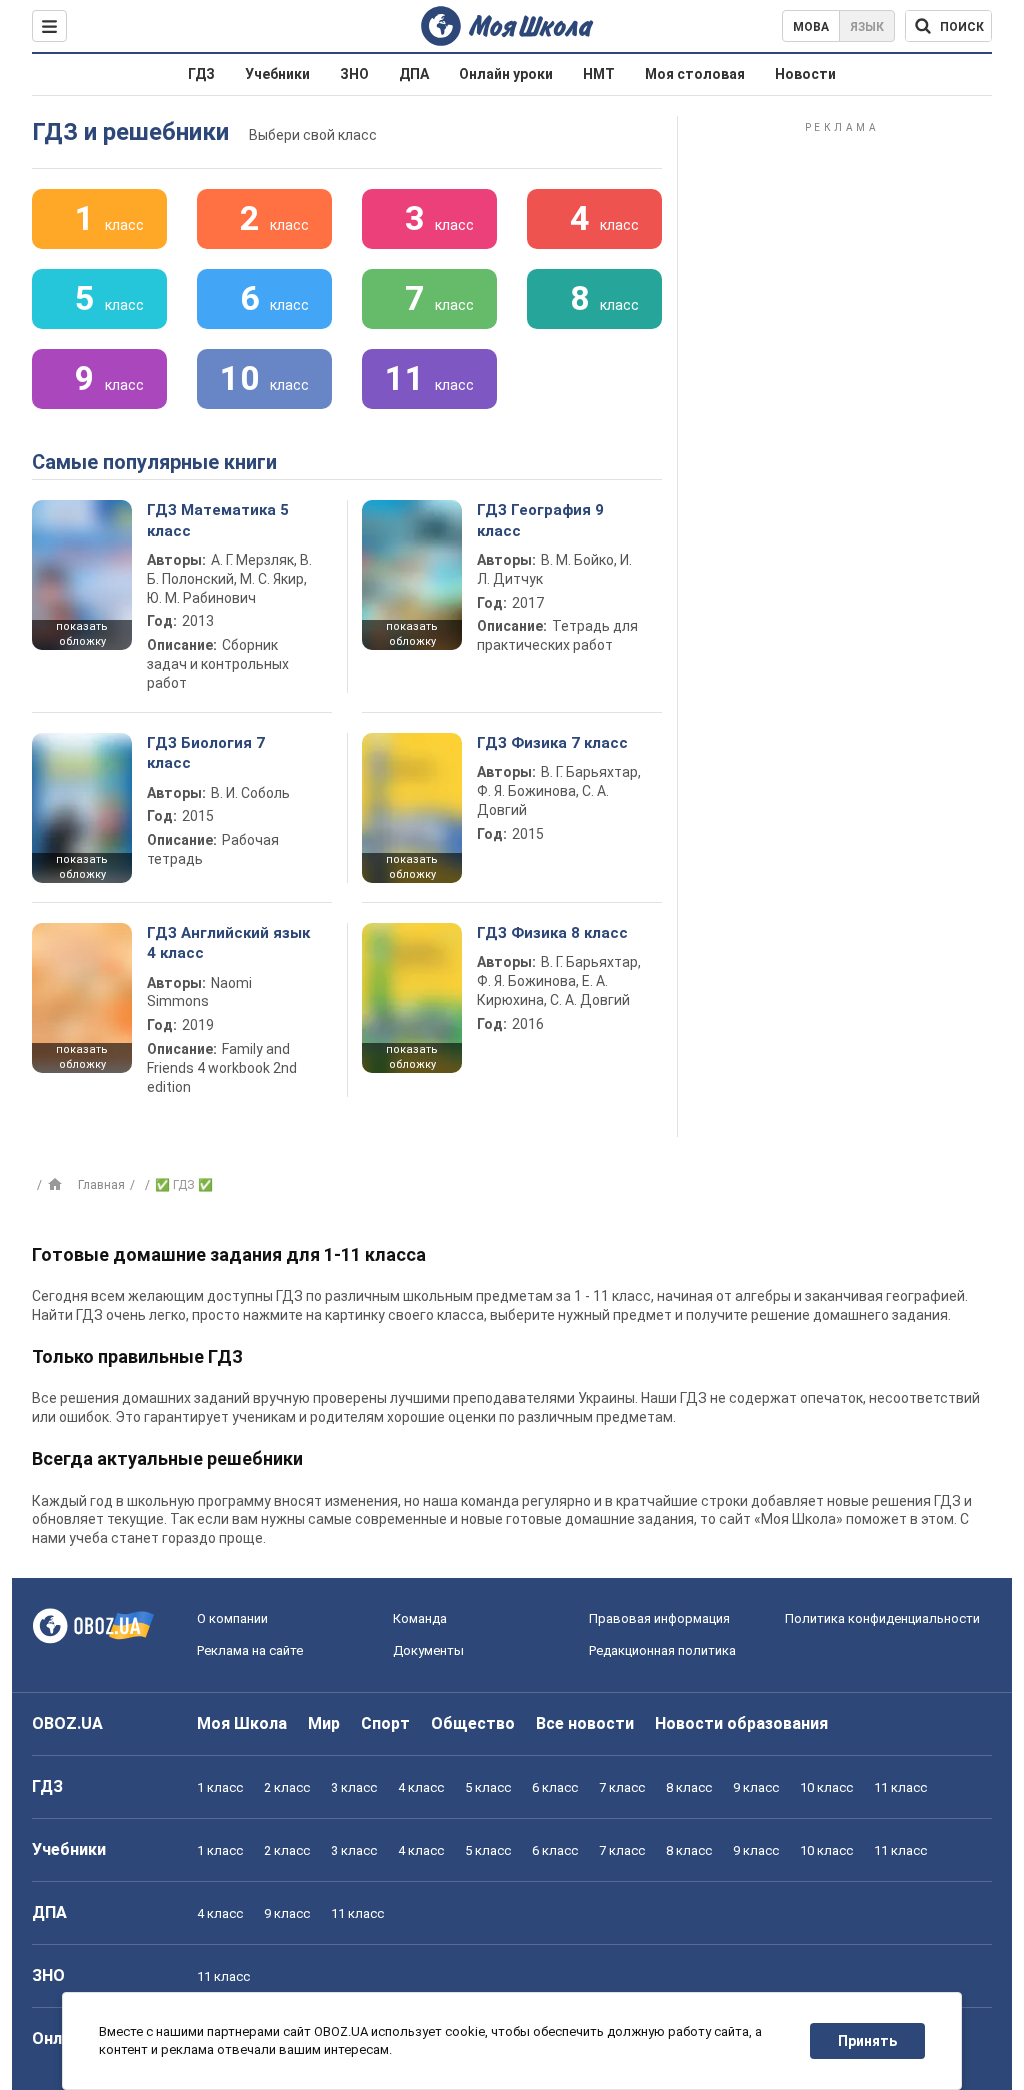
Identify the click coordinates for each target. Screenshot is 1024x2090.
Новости (805, 74)
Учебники (277, 74)
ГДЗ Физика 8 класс (552, 933)
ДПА (414, 74)
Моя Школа (242, 1723)
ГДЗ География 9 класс (540, 520)
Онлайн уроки (506, 74)
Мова (811, 27)
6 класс (555, 1787)
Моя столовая (695, 74)
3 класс (354, 1787)
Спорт (385, 1723)
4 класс (421, 1787)
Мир (324, 1723)
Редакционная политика (662, 1650)
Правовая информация (659, 1618)
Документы (428, 1650)
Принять (867, 2041)
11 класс (900, 1787)
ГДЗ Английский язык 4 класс (228, 943)
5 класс (488, 1787)
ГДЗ (201, 74)
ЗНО (354, 74)
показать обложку (82, 634)
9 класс (756, 1787)
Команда (420, 1618)
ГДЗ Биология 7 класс (206, 753)
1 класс (220, 1787)
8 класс (689, 1787)
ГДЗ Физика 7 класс (552, 743)
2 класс (287, 1787)
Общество (473, 1723)
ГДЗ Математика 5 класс (218, 520)
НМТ (599, 74)
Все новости (585, 1723)
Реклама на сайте (250, 1650)
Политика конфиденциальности (882, 1618)
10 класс (826, 1787)
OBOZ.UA (67, 1723)
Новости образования (741, 1723)
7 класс (622, 1787)
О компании (232, 1618)
